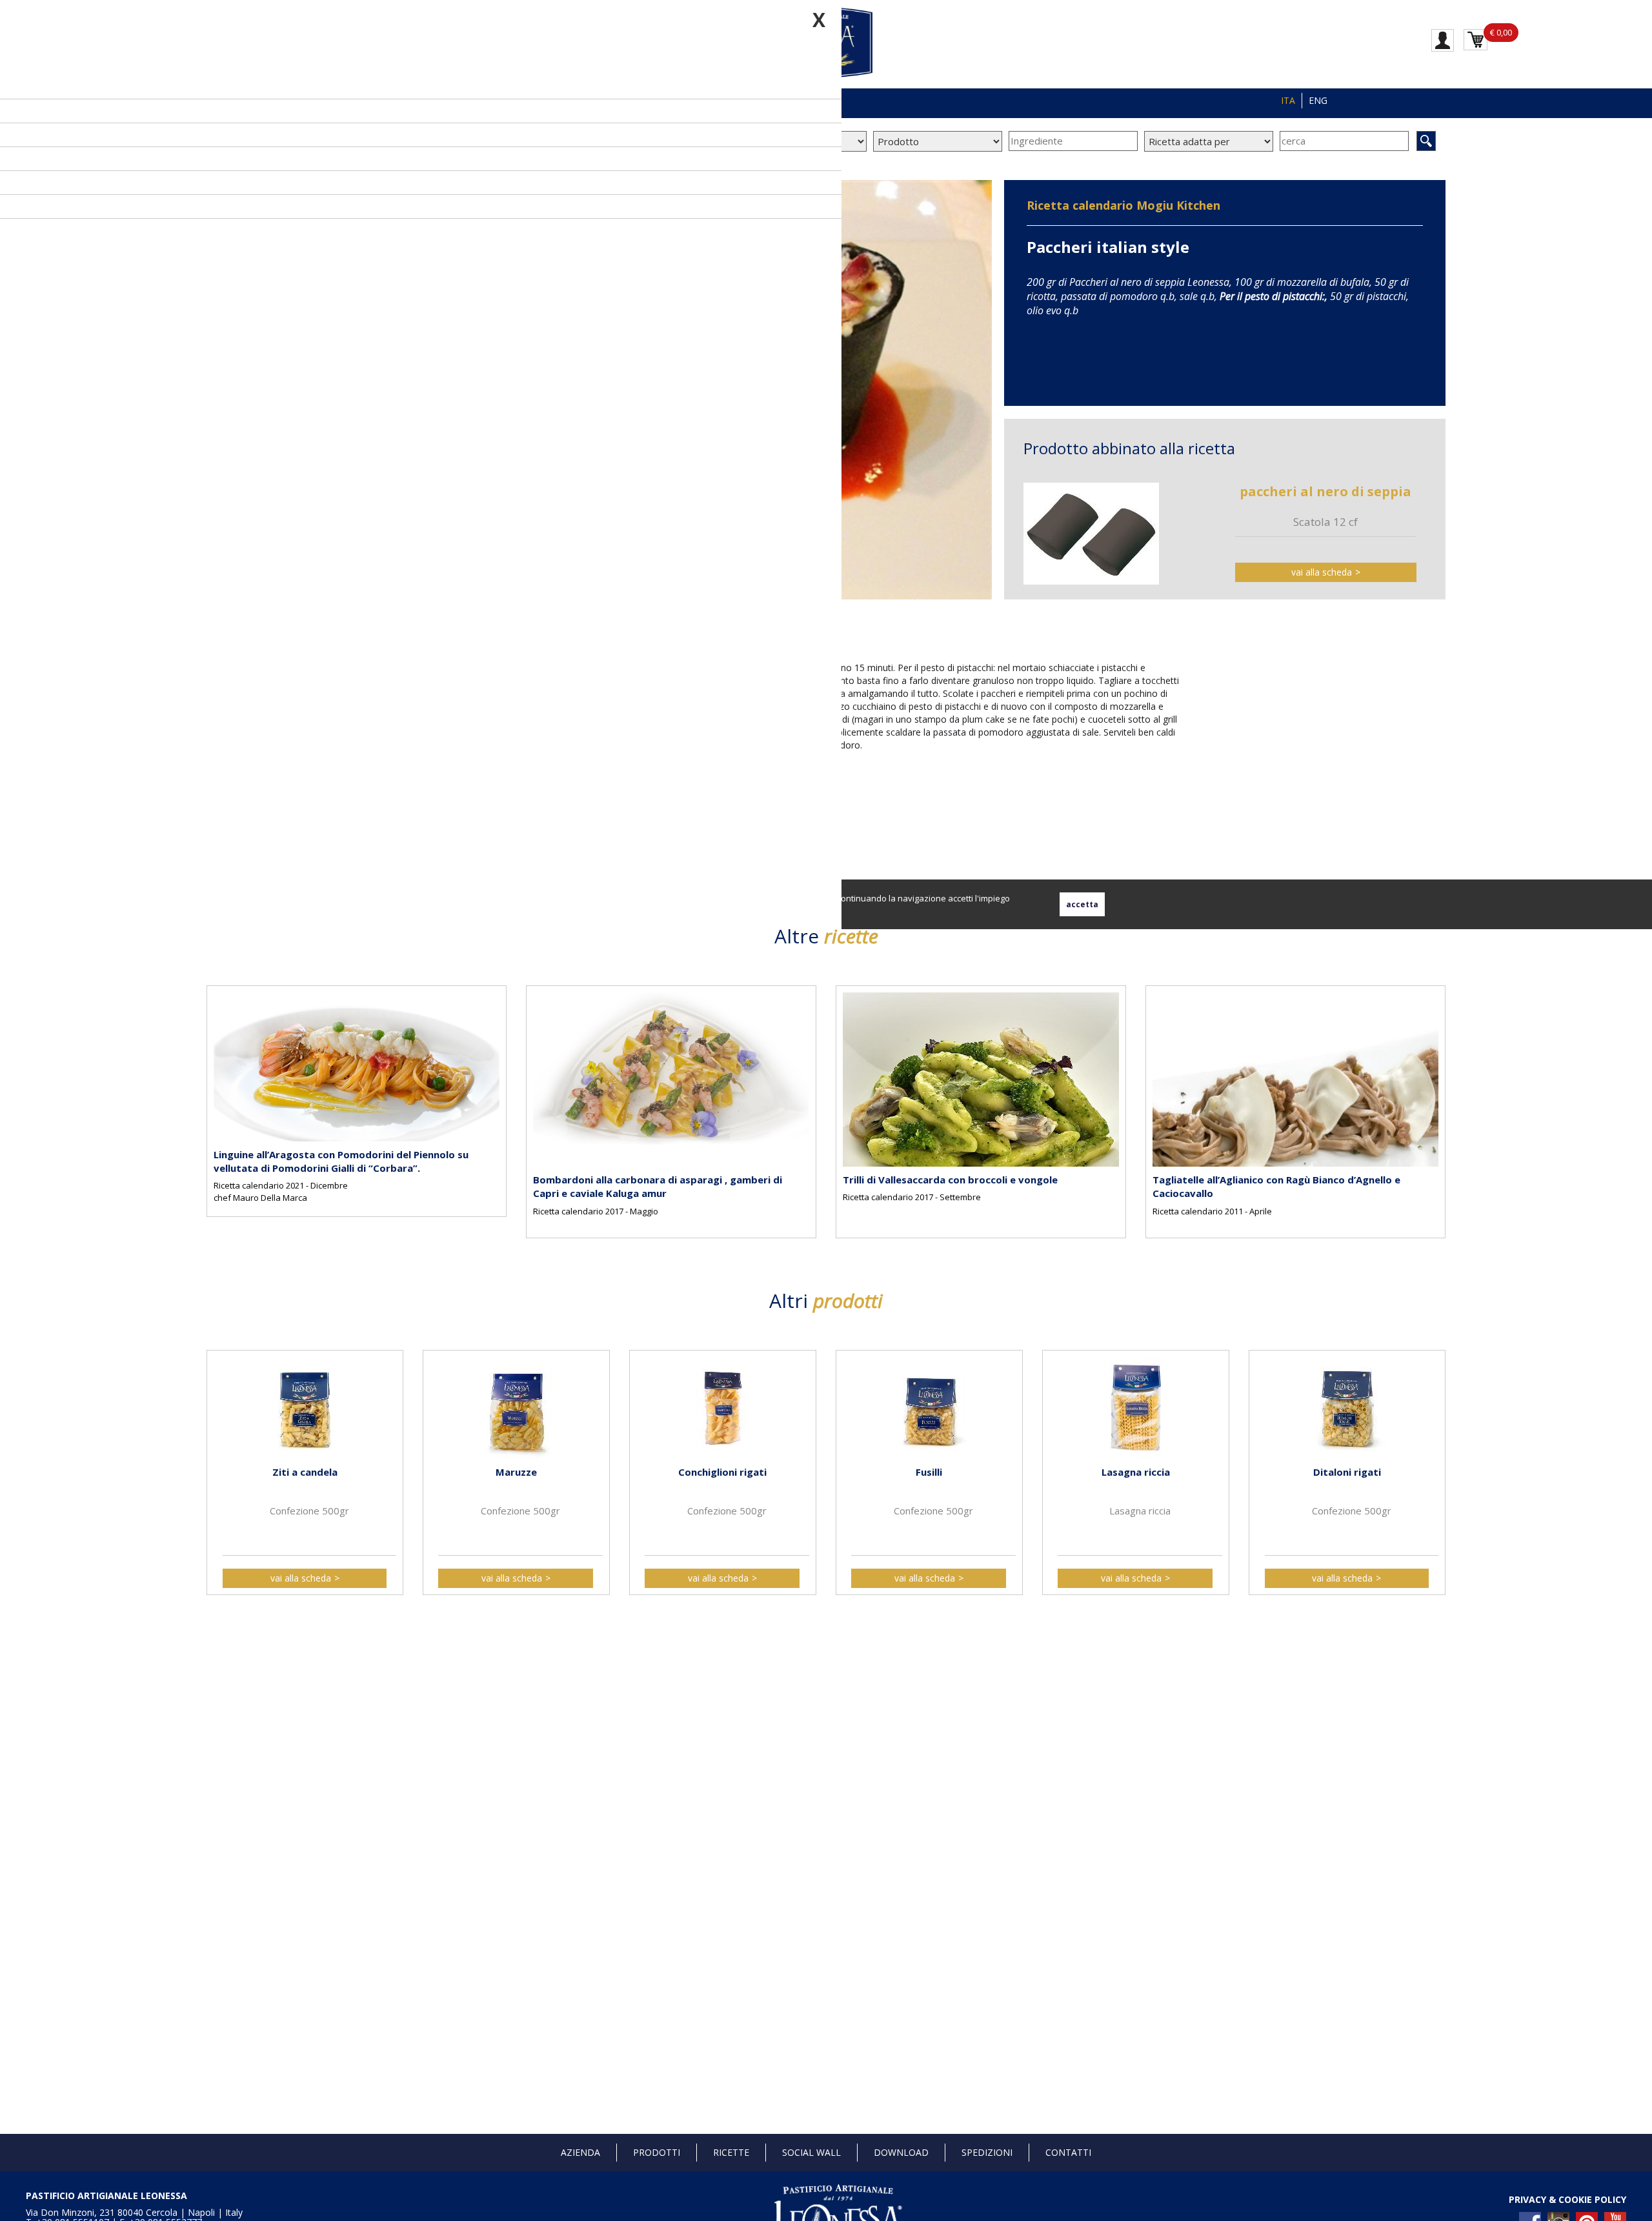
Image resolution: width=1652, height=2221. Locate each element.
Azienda (580, 2152)
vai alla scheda (1322, 572)
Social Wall (811, 2152)
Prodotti (657, 2152)
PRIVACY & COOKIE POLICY (1567, 2199)
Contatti (1068, 2152)
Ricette (731, 2152)
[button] (219, 1100)
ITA (1288, 100)
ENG (1318, 100)
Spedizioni (987, 2152)
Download (901, 2152)
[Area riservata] (1443, 39)
